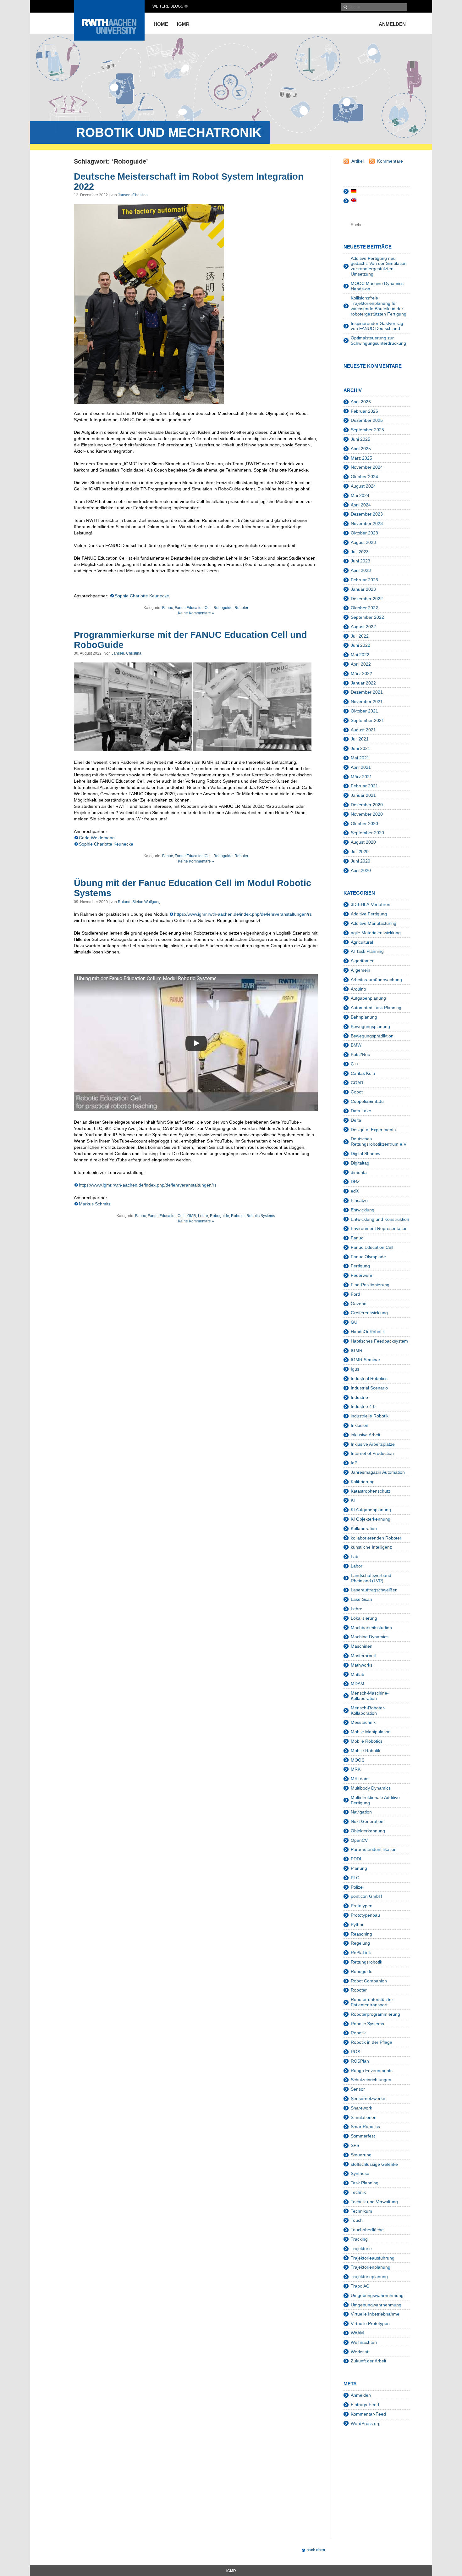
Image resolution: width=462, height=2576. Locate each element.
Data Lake (361, 1111)
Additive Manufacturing (374, 923)
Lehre (203, 1216)
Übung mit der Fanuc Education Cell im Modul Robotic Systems (192, 888)
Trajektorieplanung (369, 2277)
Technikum (361, 2211)
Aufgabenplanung (368, 998)
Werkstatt (360, 2352)
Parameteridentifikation (374, 1849)
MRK (356, 1769)
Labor (357, 1566)
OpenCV (359, 1840)
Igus (355, 1369)
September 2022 (367, 617)
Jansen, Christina (133, 195)
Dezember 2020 (367, 805)
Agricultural (362, 942)
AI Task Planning (367, 951)
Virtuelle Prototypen (370, 2323)
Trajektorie (361, 2249)
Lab (355, 1556)
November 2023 (367, 523)
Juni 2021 (360, 748)
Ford (355, 1294)
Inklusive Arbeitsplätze (373, 1444)
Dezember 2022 (367, 599)
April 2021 (361, 767)
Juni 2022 (360, 645)
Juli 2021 (360, 739)
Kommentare (390, 161)
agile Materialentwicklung (376, 933)
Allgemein (360, 970)
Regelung (360, 1943)
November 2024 (367, 467)
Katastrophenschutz (371, 1491)
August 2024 (363, 486)
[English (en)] (354, 201)
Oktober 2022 (364, 608)
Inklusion (360, 1425)
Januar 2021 (363, 795)
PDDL (357, 1859)
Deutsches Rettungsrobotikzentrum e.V (379, 1141)
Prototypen (362, 1906)
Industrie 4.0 (363, 1406)
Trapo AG (360, 2286)
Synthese (360, 2173)
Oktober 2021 (364, 711)
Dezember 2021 (367, 692)
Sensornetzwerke (368, 2098)
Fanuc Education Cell (193, 608)
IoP (354, 1463)
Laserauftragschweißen (374, 1590)
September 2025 (367, 430)
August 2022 (363, 627)
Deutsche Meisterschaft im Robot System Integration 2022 (189, 182)
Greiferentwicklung (369, 1313)
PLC (355, 1878)
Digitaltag (360, 1163)
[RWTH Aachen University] (109, 39)
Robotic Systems (261, 1216)
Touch (357, 2220)
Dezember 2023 (367, 514)
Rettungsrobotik (366, 1962)
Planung (359, 1868)
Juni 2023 (360, 561)
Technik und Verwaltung (374, 2202)
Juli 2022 (360, 636)
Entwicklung (363, 1210)
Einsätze (359, 1200)
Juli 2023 (360, 552)
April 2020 (361, 870)
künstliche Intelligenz (371, 1547)
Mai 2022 (360, 655)
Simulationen (364, 2117)
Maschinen (362, 1646)
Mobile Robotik (366, 1751)
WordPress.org (366, 2423)
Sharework (361, 2108)
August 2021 (363, 730)
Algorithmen (363, 961)
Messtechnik (363, 1722)
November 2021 (367, 701)
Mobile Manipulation (371, 1732)
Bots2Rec (360, 1054)
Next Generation (367, 1821)
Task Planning (365, 2183)
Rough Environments (372, 2070)
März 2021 (361, 777)
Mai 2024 (360, 495)
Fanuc (168, 608)
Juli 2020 (360, 852)
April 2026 (361, 402)
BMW (356, 1045)
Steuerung (361, 2155)
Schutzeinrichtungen (371, 2080)
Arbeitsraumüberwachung (376, 980)
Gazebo (359, 1304)
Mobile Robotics (367, 1741)
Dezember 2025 (367, 420)
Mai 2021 (360, 758)
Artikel (357, 161)
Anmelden (392, 24)
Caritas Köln (363, 1073)
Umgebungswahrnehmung (377, 2295)
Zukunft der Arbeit (368, 2361)
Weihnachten (364, 2342)
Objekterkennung (368, 1831)
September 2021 (367, 720)
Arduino (358, 989)
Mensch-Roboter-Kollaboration (368, 1710)
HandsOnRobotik (368, 1332)
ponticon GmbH (366, 1896)
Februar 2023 (364, 580)
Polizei (357, 1887)
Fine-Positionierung (370, 1285)
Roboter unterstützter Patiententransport (372, 2002)
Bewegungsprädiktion (372, 1036)
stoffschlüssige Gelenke (374, 2164)
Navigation (361, 1812)
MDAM (357, 1684)
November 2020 (367, 814)
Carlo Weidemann (97, 838)
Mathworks (362, 1665)
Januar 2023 (363, 589)
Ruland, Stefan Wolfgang (139, 902)
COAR (357, 1083)
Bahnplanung (364, 1017)
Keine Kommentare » (196, 613)
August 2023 (363, 542)
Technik (358, 2192)
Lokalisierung (364, 1618)
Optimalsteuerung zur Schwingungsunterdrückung (378, 341)
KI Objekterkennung (371, 1519)
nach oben (316, 2550)
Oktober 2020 (364, 824)
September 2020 (367, 833)
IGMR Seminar (366, 1360)
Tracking (359, 2239)
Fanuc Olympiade (368, 1257)
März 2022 (361, 673)
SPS (355, 2145)
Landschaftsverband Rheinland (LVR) (371, 1578)
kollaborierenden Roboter (376, 1538)
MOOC (358, 1760)
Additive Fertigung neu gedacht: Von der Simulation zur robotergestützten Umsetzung (379, 266)
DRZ (355, 1182)
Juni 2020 (360, 861)
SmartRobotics (365, 2126)
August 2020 (363, 842)
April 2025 (361, 449)
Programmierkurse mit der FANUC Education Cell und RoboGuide (190, 640)
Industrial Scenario (369, 1388)
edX (355, 1191)
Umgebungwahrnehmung (376, 2305)
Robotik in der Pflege (371, 2042)
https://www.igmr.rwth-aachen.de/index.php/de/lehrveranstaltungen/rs (243, 914)
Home (161, 24)
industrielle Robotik (370, 1416)
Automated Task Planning (376, 1008)
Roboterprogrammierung (375, 2014)
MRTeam (360, 1779)
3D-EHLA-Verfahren (371, 904)
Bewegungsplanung (370, 1026)
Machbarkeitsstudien (371, 1628)
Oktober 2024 (364, 477)
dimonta (359, 1172)
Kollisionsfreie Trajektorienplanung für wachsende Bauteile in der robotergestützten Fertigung (379, 306)
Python (358, 1925)
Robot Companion (369, 1981)
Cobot (357, 1092)
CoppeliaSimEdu (367, 1101)
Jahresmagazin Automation (378, 1472)
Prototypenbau (365, 1915)
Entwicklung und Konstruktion (380, 1219)
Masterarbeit (363, 1656)
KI (353, 1500)
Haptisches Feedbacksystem (379, 1341)
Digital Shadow (366, 1154)
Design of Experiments (373, 1130)
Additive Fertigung (369, 914)
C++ (355, 1064)
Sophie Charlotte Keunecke (142, 596)
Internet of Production (372, 1453)
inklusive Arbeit (366, 1435)
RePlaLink (361, 1953)
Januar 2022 (363, 683)
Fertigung (360, 1266)
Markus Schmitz (95, 1204)
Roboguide (223, 608)
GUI (355, 1322)
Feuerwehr (362, 1275)
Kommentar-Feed (368, 2414)
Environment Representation (379, 1228)
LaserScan (361, 1599)
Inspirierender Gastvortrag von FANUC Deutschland (377, 326)
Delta (356, 1120)
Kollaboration (364, 1528)
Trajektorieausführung (373, 2258)
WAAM (357, 2333)
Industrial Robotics (369, 1378)
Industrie (359, 1397)
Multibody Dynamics (371, 1788)
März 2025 (361, 458)
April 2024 (361, 505)
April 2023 (361, 570)
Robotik (358, 2033)
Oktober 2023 (364, 533)
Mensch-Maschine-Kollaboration (370, 1696)
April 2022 (361, 664)
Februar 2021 (364, 786)
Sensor (358, 2089)
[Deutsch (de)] (354, 191)
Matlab (357, 1674)
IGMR (183, 24)
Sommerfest (363, 2136)
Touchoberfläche (367, 2230)
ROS (355, 2052)
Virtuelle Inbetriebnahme (375, 2314)
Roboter (241, 608)
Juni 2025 (360, 439)
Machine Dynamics (370, 1637)
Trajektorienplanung (371, 2267)
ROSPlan (360, 2061)
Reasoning (361, 1934)
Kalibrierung (363, 1482)
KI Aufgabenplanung (371, 1510)
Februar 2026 (364, 411)
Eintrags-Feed (365, 2405)
